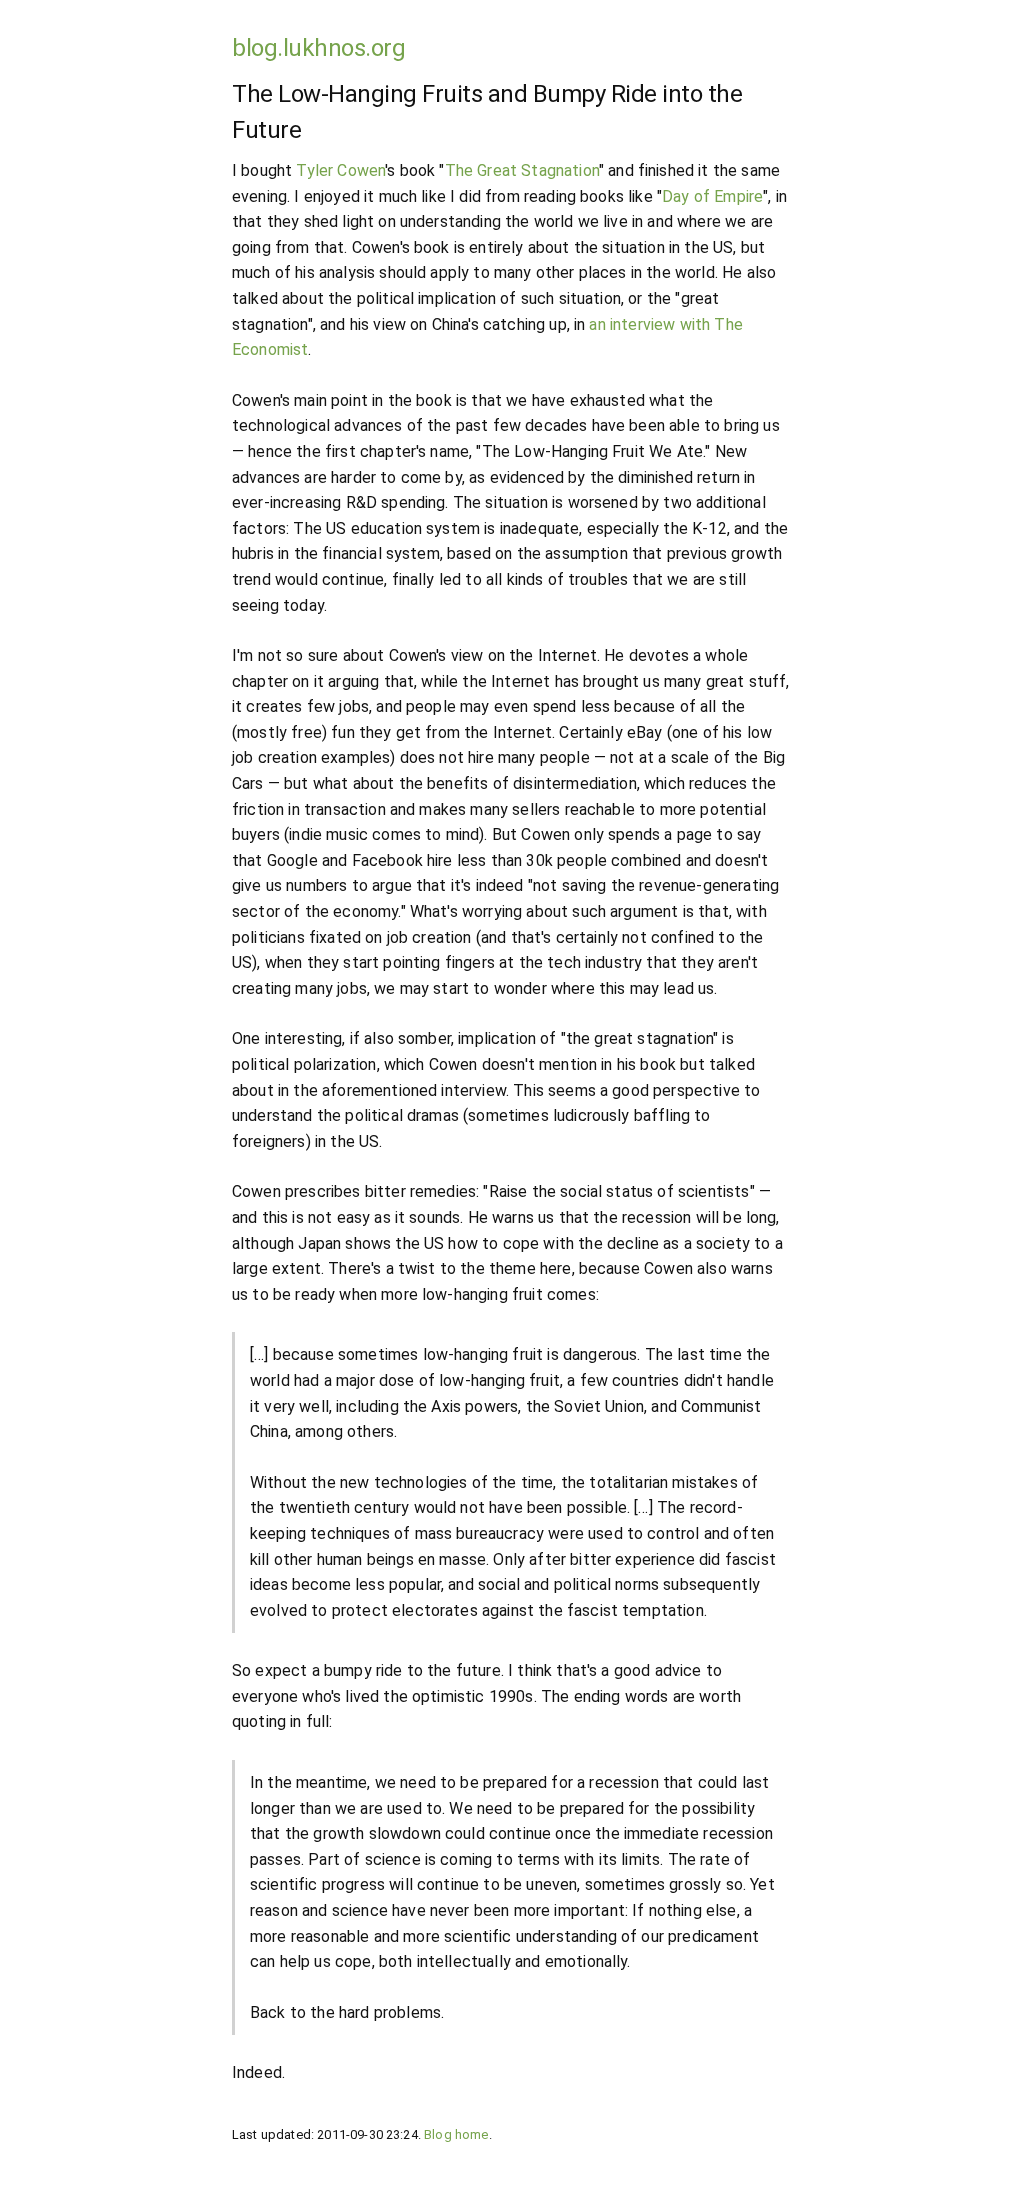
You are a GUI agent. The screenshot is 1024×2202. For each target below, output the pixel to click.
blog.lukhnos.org (318, 48)
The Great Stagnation (522, 170)
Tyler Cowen (340, 170)
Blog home (456, 2134)
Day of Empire (712, 196)
